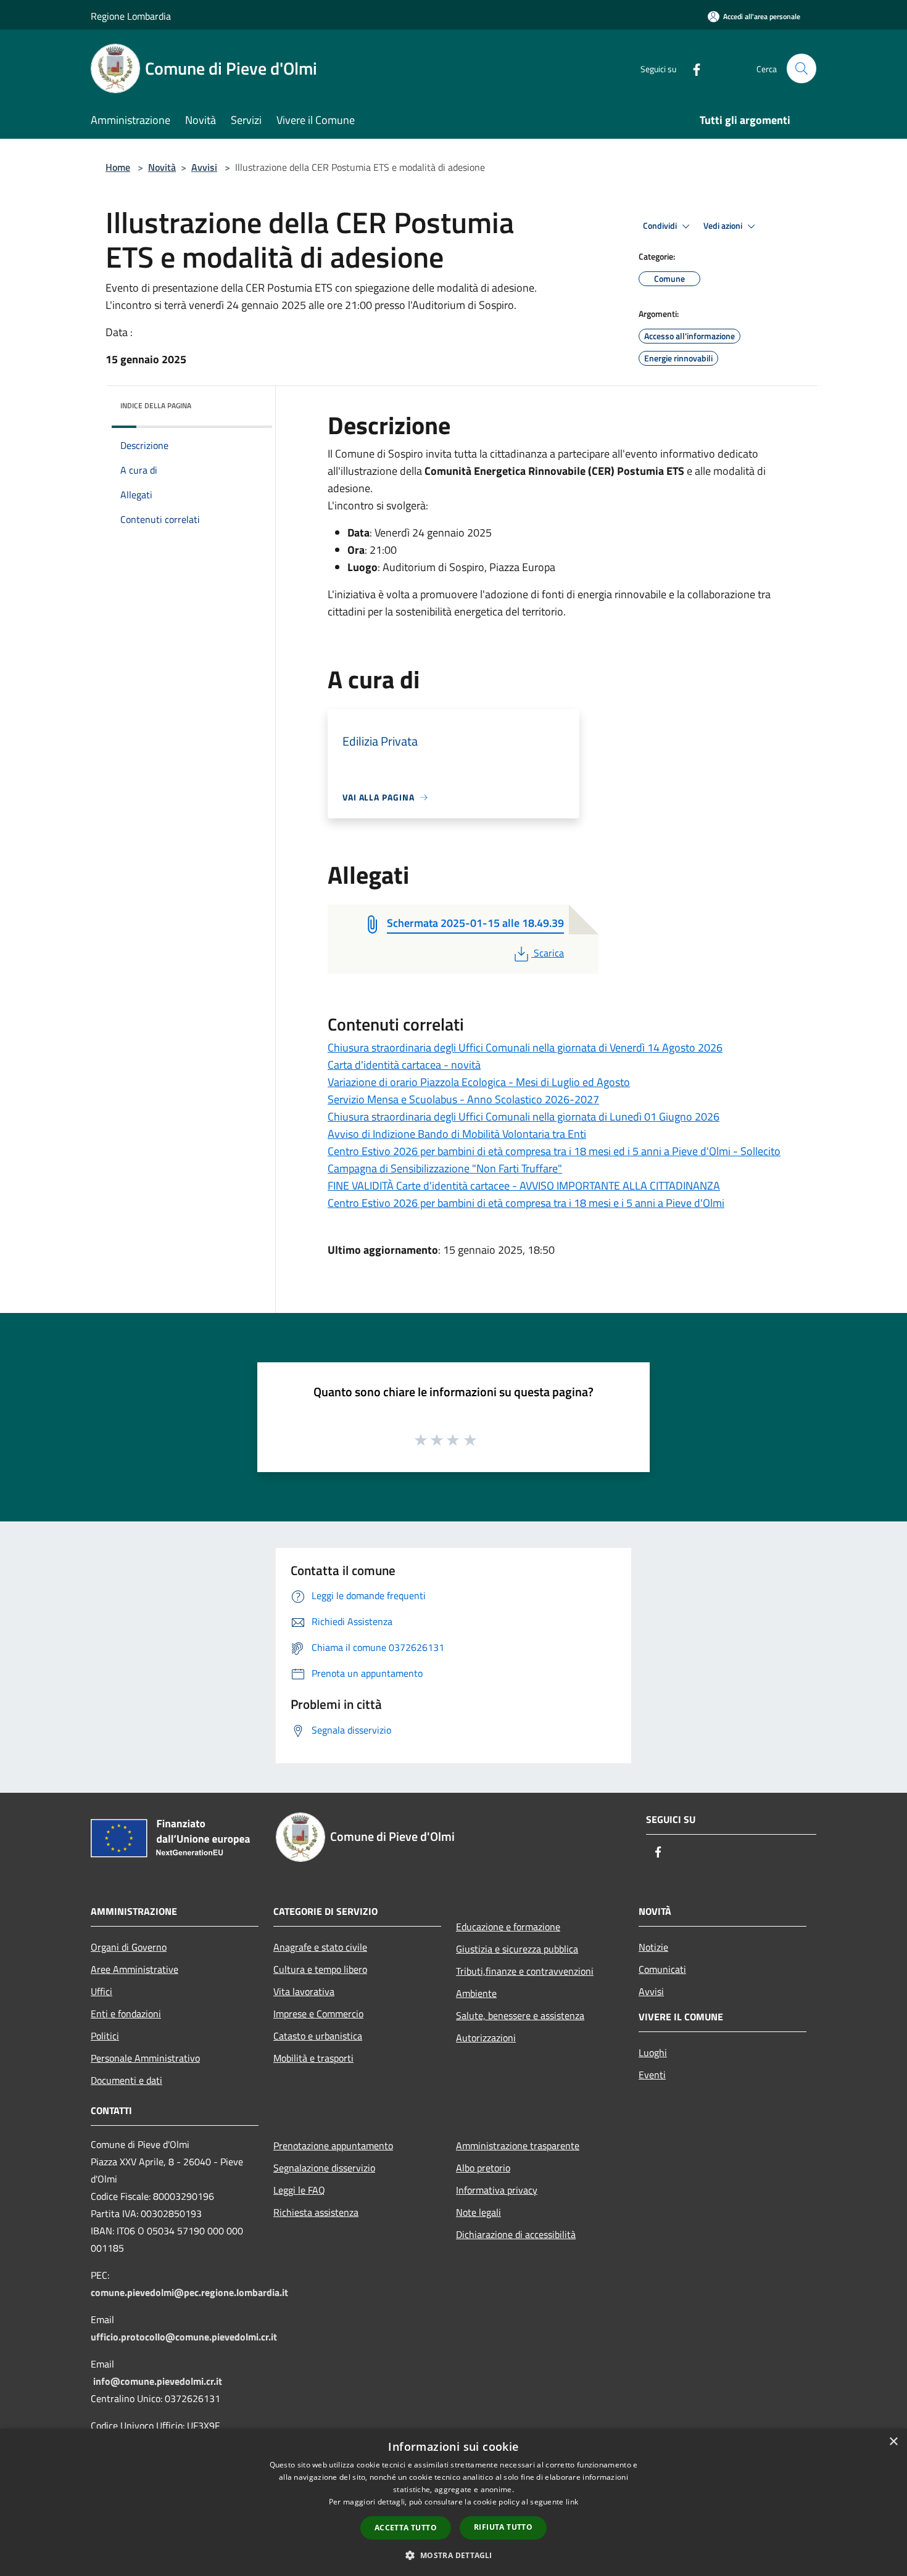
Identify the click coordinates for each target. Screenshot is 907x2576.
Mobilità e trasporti (313, 2058)
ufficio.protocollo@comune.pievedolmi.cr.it (184, 2337)
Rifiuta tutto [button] (503, 2527)
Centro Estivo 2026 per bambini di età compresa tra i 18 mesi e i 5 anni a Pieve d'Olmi (526, 1203)
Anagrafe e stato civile (320, 1947)
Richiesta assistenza (316, 2212)
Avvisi (204, 167)
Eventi (652, 2075)
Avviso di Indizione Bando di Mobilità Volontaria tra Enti (457, 1134)
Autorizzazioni (486, 2038)
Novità (162, 167)
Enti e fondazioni (126, 2014)
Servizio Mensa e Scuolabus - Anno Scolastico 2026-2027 (463, 1099)
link (572, 2502)
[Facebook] (692, 68)
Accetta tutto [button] (406, 2528)
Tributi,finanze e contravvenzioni (525, 1971)
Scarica (549, 953)
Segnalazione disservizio (324, 2168)
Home (118, 167)
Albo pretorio (483, 2168)
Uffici (101, 1991)
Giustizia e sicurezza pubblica (517, 1949)
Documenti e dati (126, 2080)
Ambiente (476, 1993)
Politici (105, 2036)
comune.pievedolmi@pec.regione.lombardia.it (189, 2292)
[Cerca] (801, 68)
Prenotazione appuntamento (333, 2146)
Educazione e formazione (508, 1927)
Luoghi (653, 2052)
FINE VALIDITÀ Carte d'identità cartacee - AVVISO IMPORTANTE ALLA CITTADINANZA (524, 1186)
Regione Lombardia (131, 16)
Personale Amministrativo (145, 2058)
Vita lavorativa (304, 1991)
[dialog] (453, 2502)
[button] (453, 2555)
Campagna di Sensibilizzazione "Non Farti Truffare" (445, 1168)
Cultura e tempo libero (320, 1969)
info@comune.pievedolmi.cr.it (158, 2381)
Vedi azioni (724, 226)
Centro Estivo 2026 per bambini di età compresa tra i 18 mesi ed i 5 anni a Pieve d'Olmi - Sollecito (554, 1151)
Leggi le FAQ (299, 2190)
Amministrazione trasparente (518, 2146)
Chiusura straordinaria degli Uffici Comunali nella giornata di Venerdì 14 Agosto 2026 (525, 1047)
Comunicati (662, 1969)
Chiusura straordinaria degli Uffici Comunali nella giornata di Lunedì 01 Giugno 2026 (524, 1117)
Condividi (661, 226)
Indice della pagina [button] (156, 405)
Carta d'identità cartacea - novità (404, 1065)
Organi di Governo (129, 1947)
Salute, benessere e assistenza (520, 2015)
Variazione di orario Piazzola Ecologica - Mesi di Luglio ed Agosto (479, 1082)
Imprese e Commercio (318, 2014)
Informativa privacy (497, 2190)
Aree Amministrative (135, 1969)
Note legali (478, 2212)
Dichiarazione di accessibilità (516, 2234)
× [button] (893, 2442)
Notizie (653, 1947)
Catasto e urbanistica (318, 2036)
